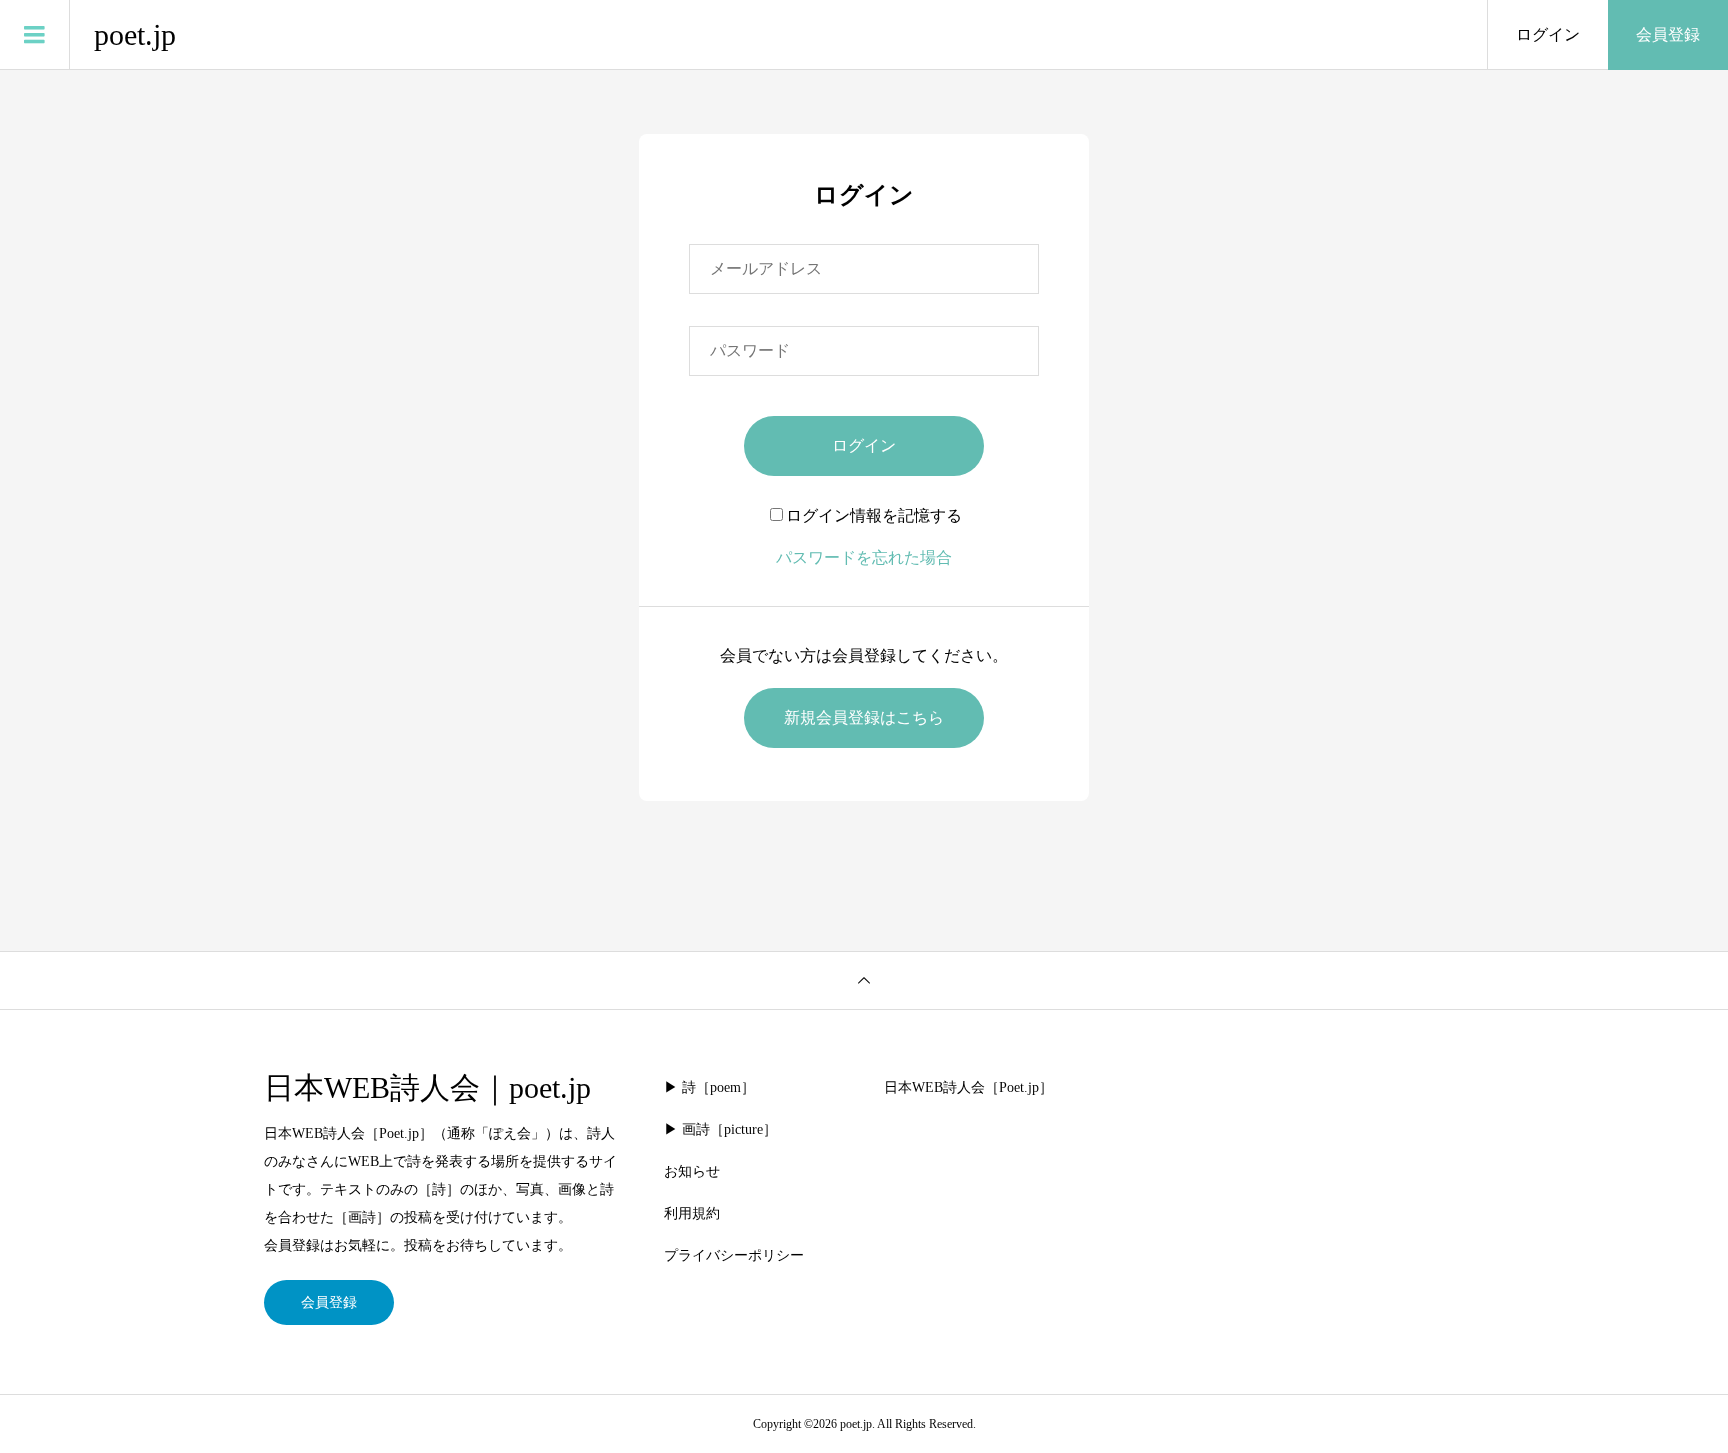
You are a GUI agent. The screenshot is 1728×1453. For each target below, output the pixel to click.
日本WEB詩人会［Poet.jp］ (968, 1087)
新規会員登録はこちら (864, 717)
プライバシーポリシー (734, 1255)
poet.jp (135, 34)
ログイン (1548, 34)
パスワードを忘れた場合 (864, 557)
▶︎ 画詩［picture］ (720, 1129)
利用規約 (692, 1213)
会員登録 (1668, 34)
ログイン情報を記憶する (874, 515)
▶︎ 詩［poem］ (709, 1087)
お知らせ (692, 1171)
